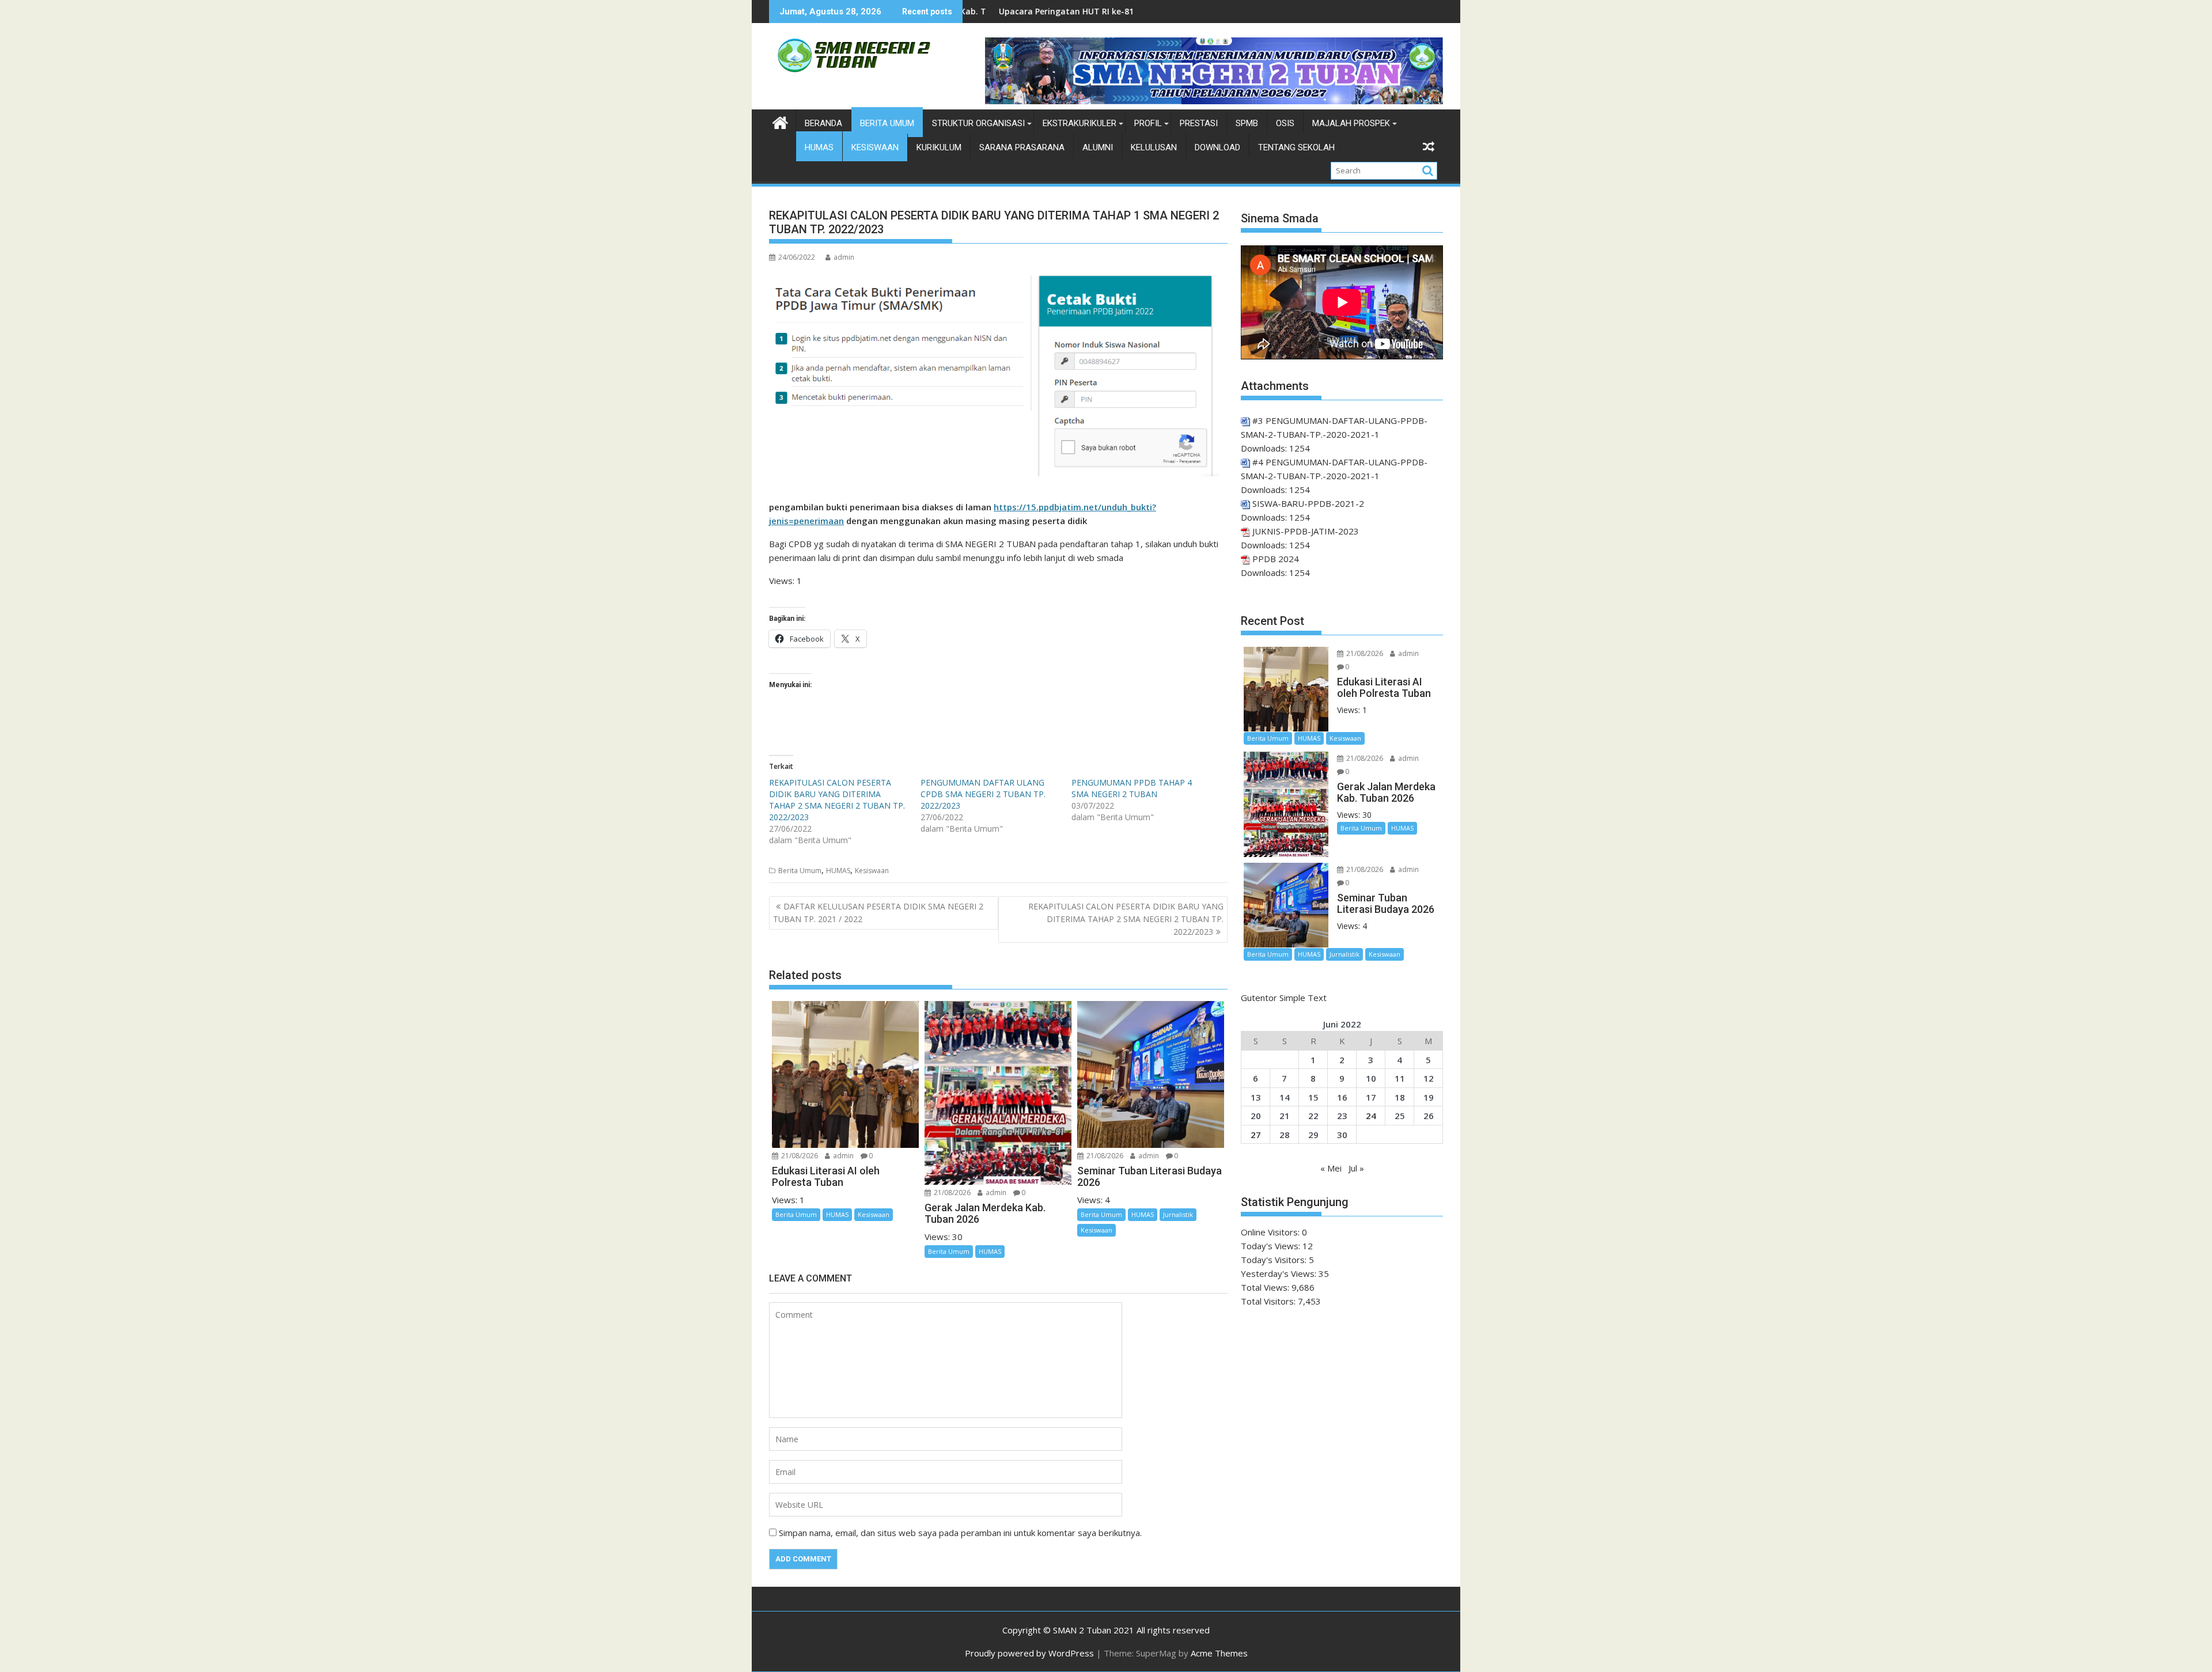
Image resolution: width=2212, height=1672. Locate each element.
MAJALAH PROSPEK (1351, 123)
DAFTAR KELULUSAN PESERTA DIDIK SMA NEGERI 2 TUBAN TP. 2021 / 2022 (878, 913)
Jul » (1356, 1168)
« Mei (1331, 1168)
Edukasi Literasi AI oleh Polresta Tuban (1177, 11)
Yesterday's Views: (1280, 1273)
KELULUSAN (1154, 147)
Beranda (823, 123)
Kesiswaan (875, 147)
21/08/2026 (799, 1156)
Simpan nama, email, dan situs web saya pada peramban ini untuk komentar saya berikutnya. (960, 1533)
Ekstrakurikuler (1080, 123)
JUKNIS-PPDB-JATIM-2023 (1306, 531)
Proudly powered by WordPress (1029, 1653)
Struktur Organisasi (978, 123)
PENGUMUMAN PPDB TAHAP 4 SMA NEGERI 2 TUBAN (1132, 788)
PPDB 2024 (1276, 559)
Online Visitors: (1271, 1232)
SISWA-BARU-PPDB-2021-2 (1308, 503)
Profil (1148, 123)
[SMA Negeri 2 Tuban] (780, 121)
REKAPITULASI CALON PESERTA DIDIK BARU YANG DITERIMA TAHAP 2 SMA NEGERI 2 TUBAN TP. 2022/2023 (837, 800)
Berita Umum (887, 123)
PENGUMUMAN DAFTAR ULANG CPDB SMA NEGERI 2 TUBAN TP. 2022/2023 (983, 794)
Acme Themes (1219, 1653)
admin (844, 257)
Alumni (1098, 147)
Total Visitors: (1269, 1301)
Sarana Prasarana (1022, 147)
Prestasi (1199, 123)
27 (1256, 1135)
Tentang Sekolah (1296, 147)
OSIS (1285, 123)
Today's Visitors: (1275, 1260)
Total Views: (1266, 1287)
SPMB (1247, 123)
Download (1217, 147)
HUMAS (819, 147)
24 (1371, 1116)
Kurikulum (939, 147)
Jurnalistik (1178, 1214)
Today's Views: (1272, 1246)
